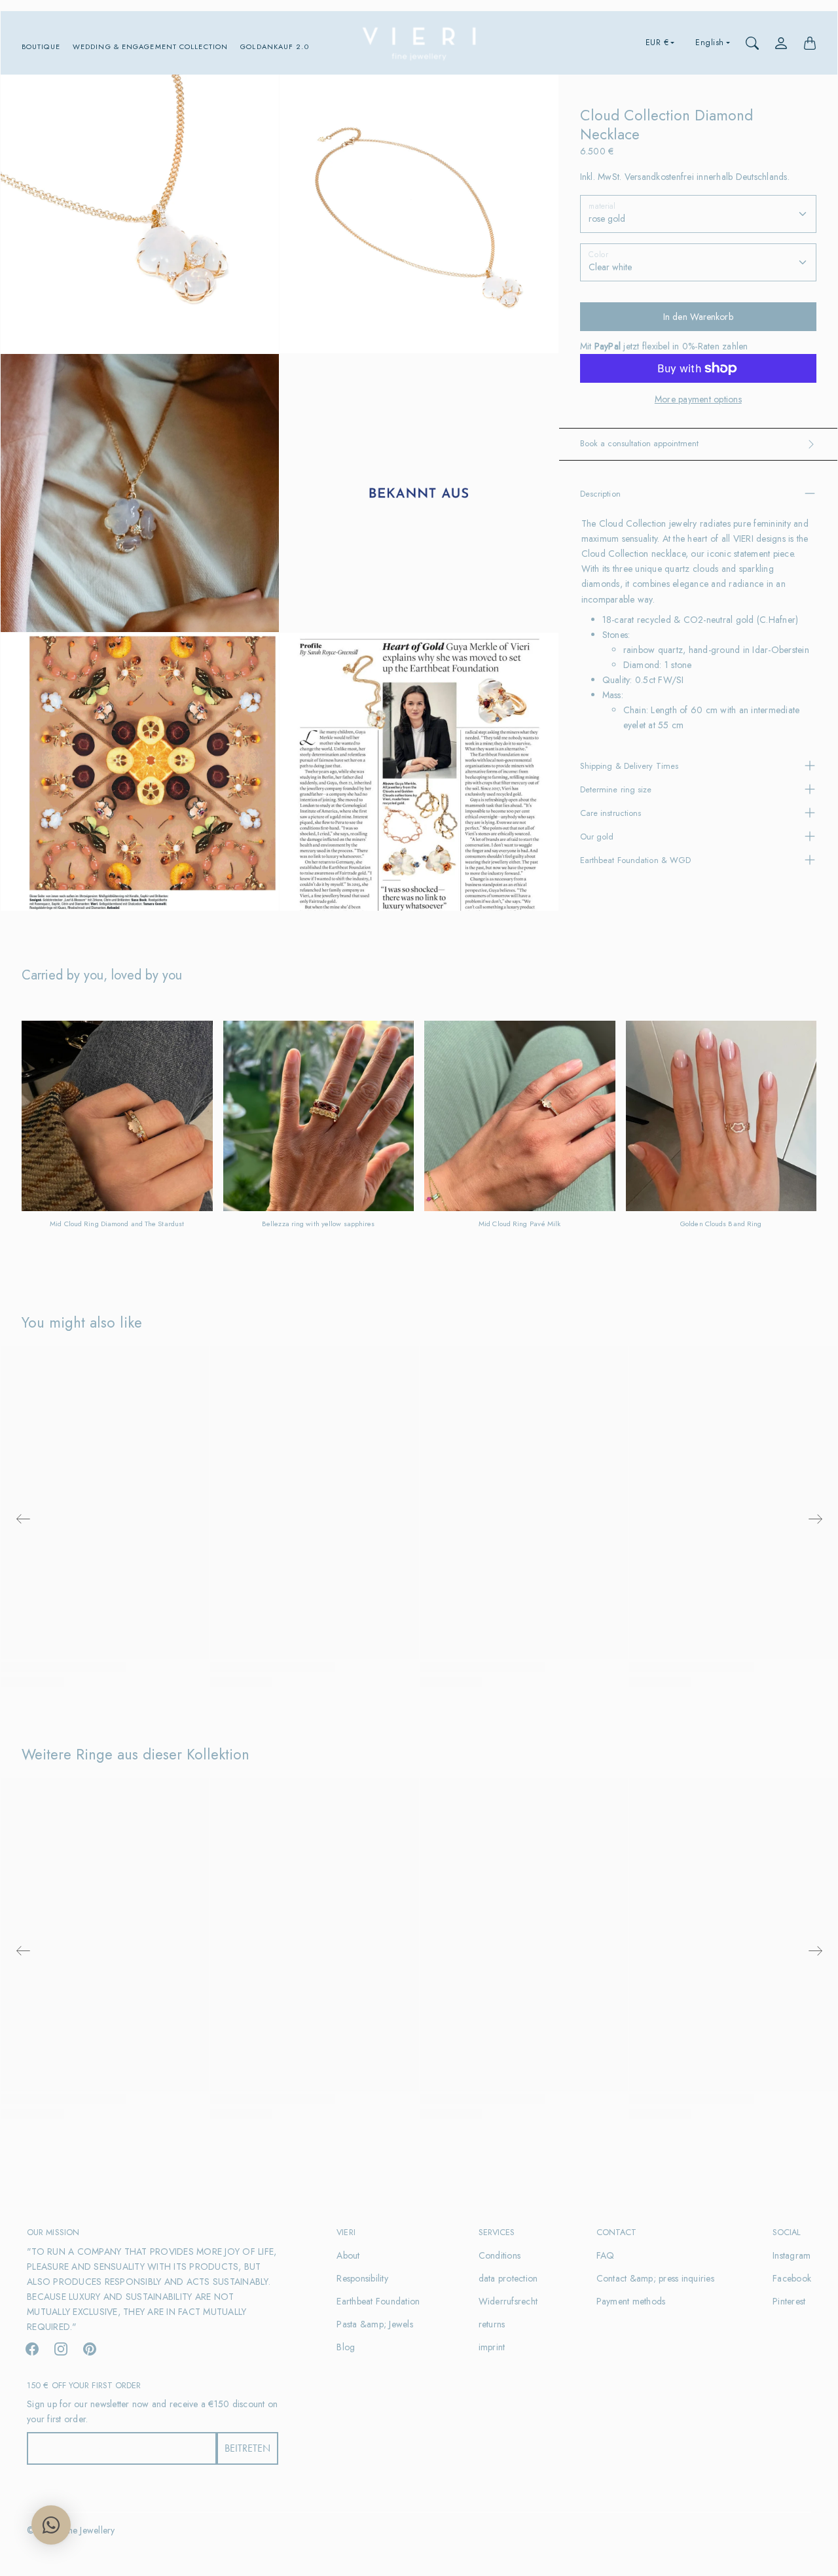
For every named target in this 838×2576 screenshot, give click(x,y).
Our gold (597, 837)
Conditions (500, 2255)
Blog (346, 2347)
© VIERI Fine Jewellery (71, 2530)
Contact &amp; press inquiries (655, 2278)
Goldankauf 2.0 (274, 47)
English (710, 43)
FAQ (606, 2255)
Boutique (41, 47)
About (348, 2255)
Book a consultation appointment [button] (639, 443)
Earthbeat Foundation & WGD (636, 860)
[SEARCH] (752, 43)
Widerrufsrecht (508, 2301)
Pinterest (789, 2301)
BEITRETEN (247, 2448)
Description (600, 494)
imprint (492, 2347)
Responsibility (362, 2278)
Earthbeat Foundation (378, 2301)
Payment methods (631, 2301)
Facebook (792, 2278)
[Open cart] (810, 43)
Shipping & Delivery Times (629, 766)
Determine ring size (616, 789)
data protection (508, 2278)
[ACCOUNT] (781, 43)
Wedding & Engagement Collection (150, 47)
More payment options (698, 399)
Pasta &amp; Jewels (375, 2324)
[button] (32, 2349)
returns (492, 2324)
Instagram (792, 2255)
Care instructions (611, 813)
